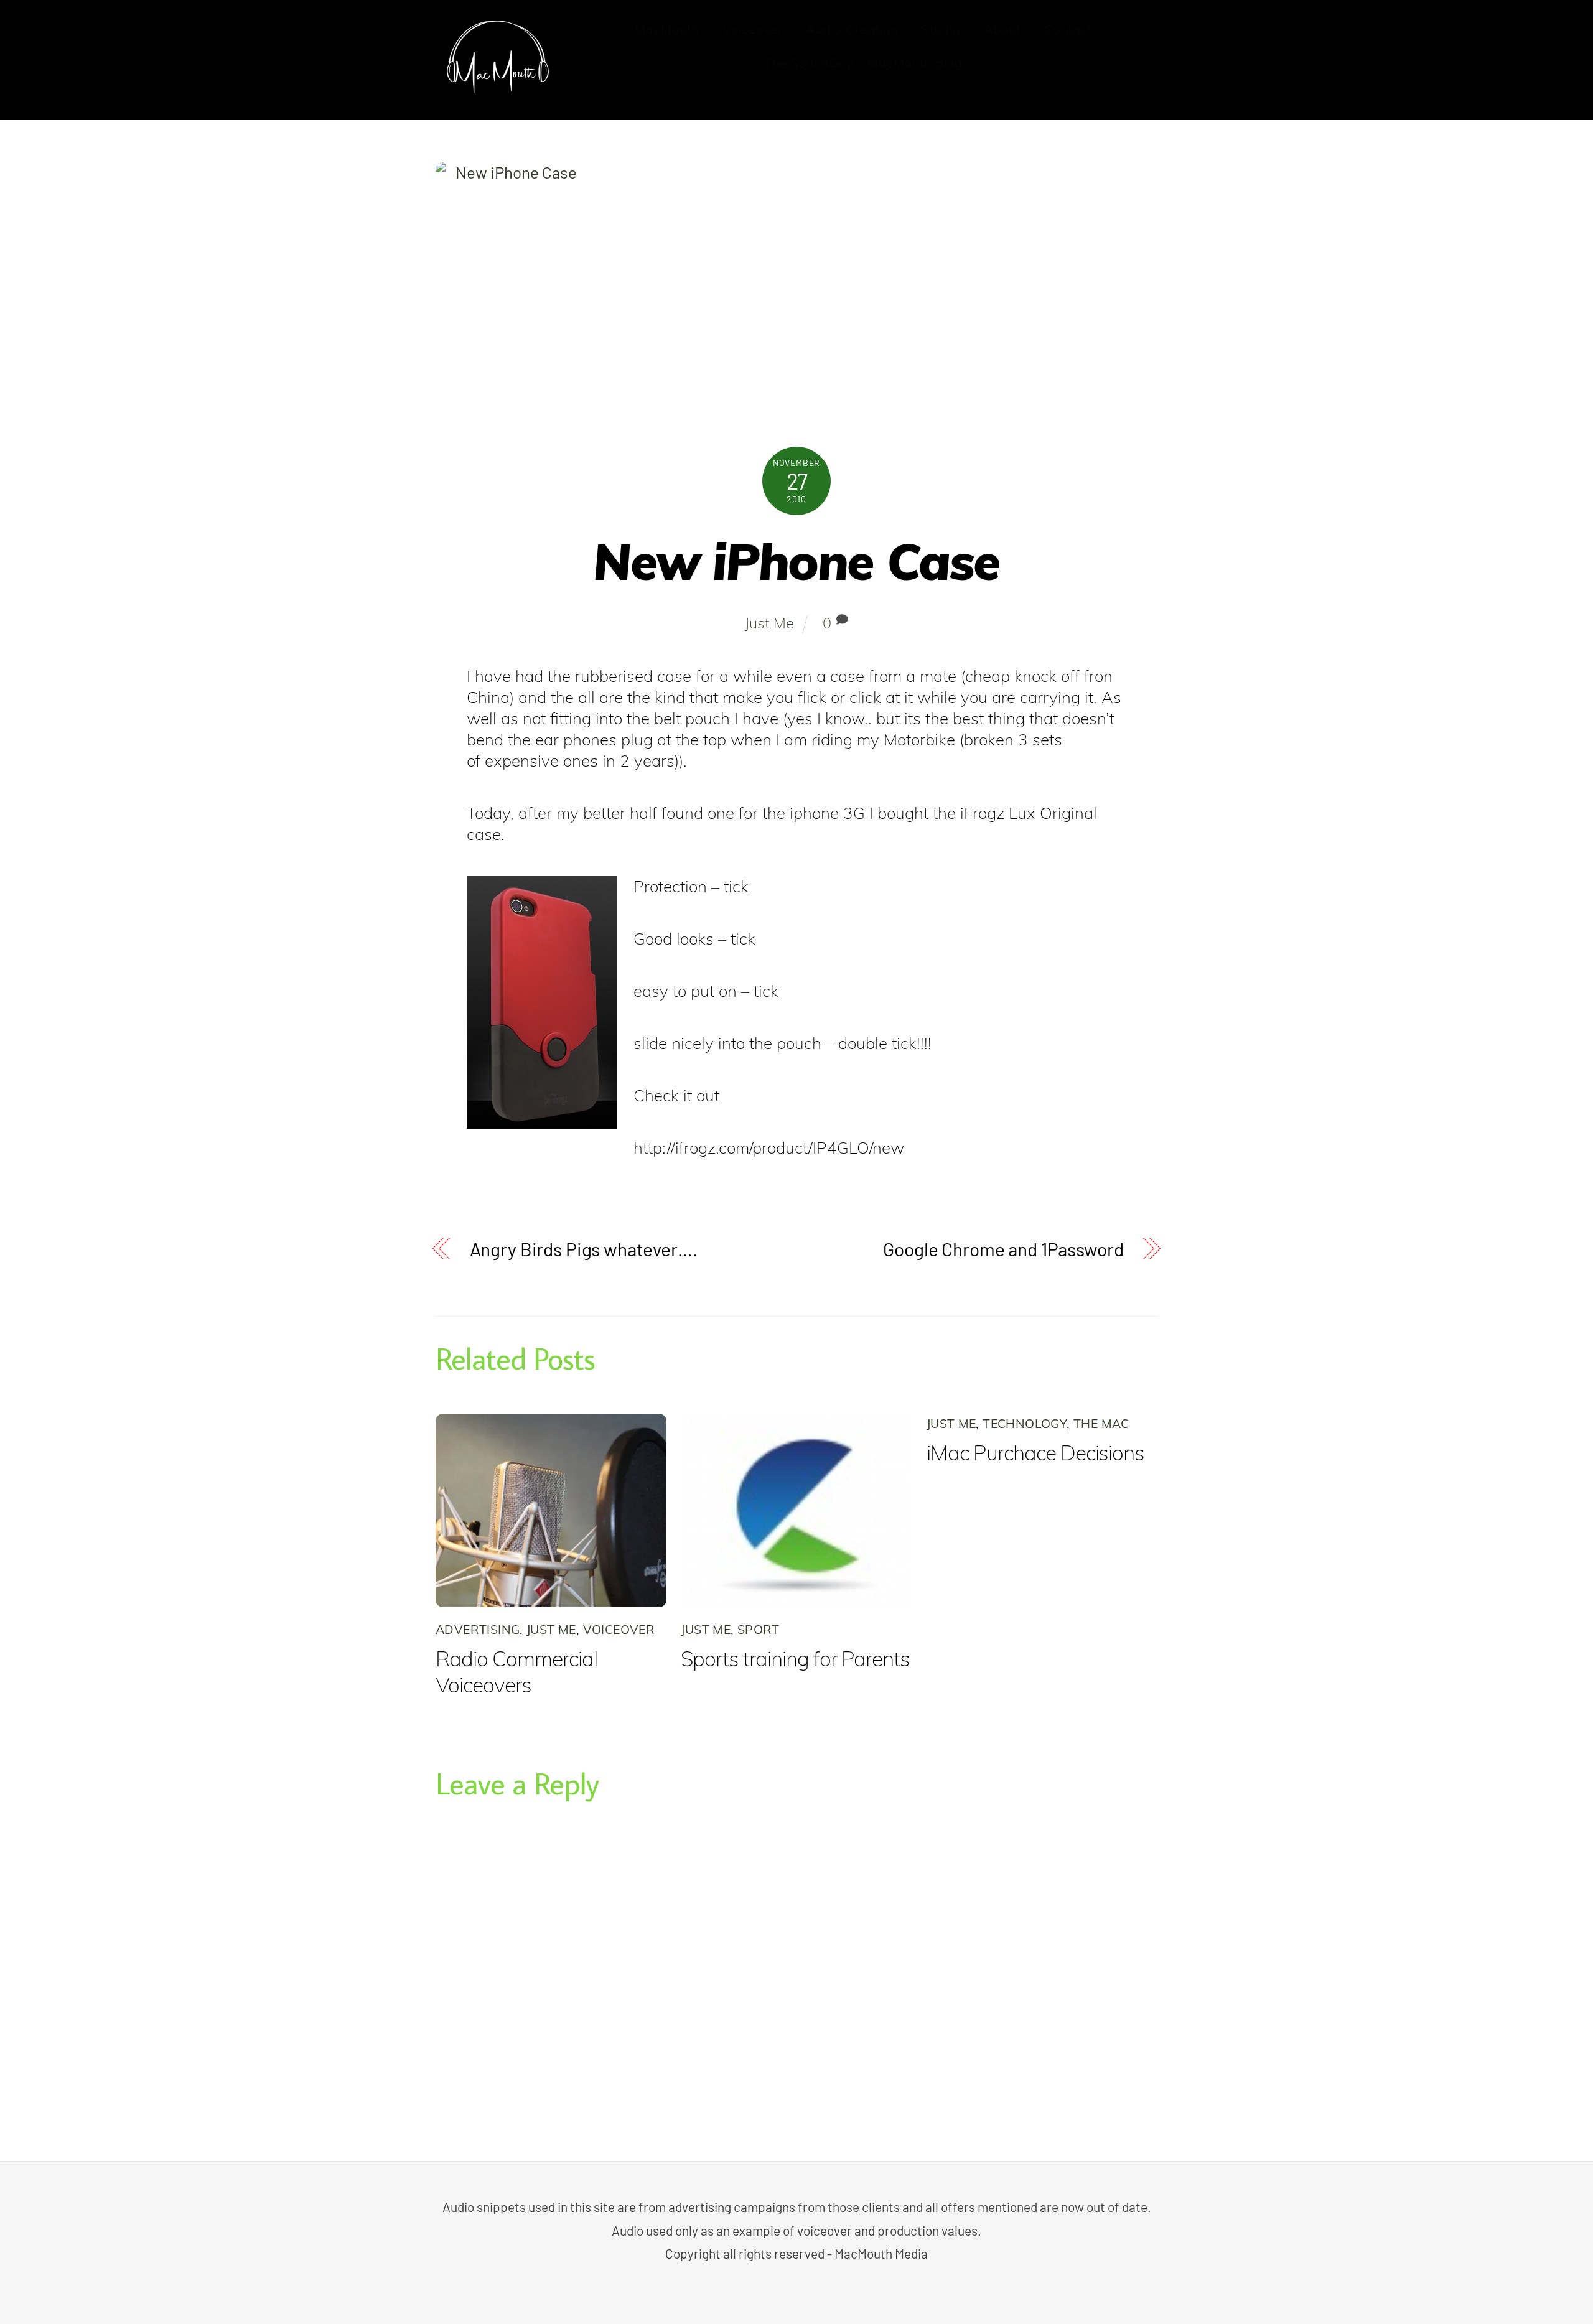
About (1002, 29)
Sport (759, 1629)
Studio (941, 29)
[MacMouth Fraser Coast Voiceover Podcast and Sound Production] (498, 91)
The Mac (1101, 1423)
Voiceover (753, 29)
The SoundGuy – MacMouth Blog (863, 63)
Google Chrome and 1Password (1003, 1249)
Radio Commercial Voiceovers (516, 1671)
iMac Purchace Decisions (1036, 1452)
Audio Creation (852, 29)
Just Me (769, 623)
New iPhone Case (796, 561)
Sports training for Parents (795, 1658)
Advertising (478, 1629)
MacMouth (667, 29)
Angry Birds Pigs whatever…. (584, 1249)
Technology (1025, 1423)
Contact (1068, 29)
